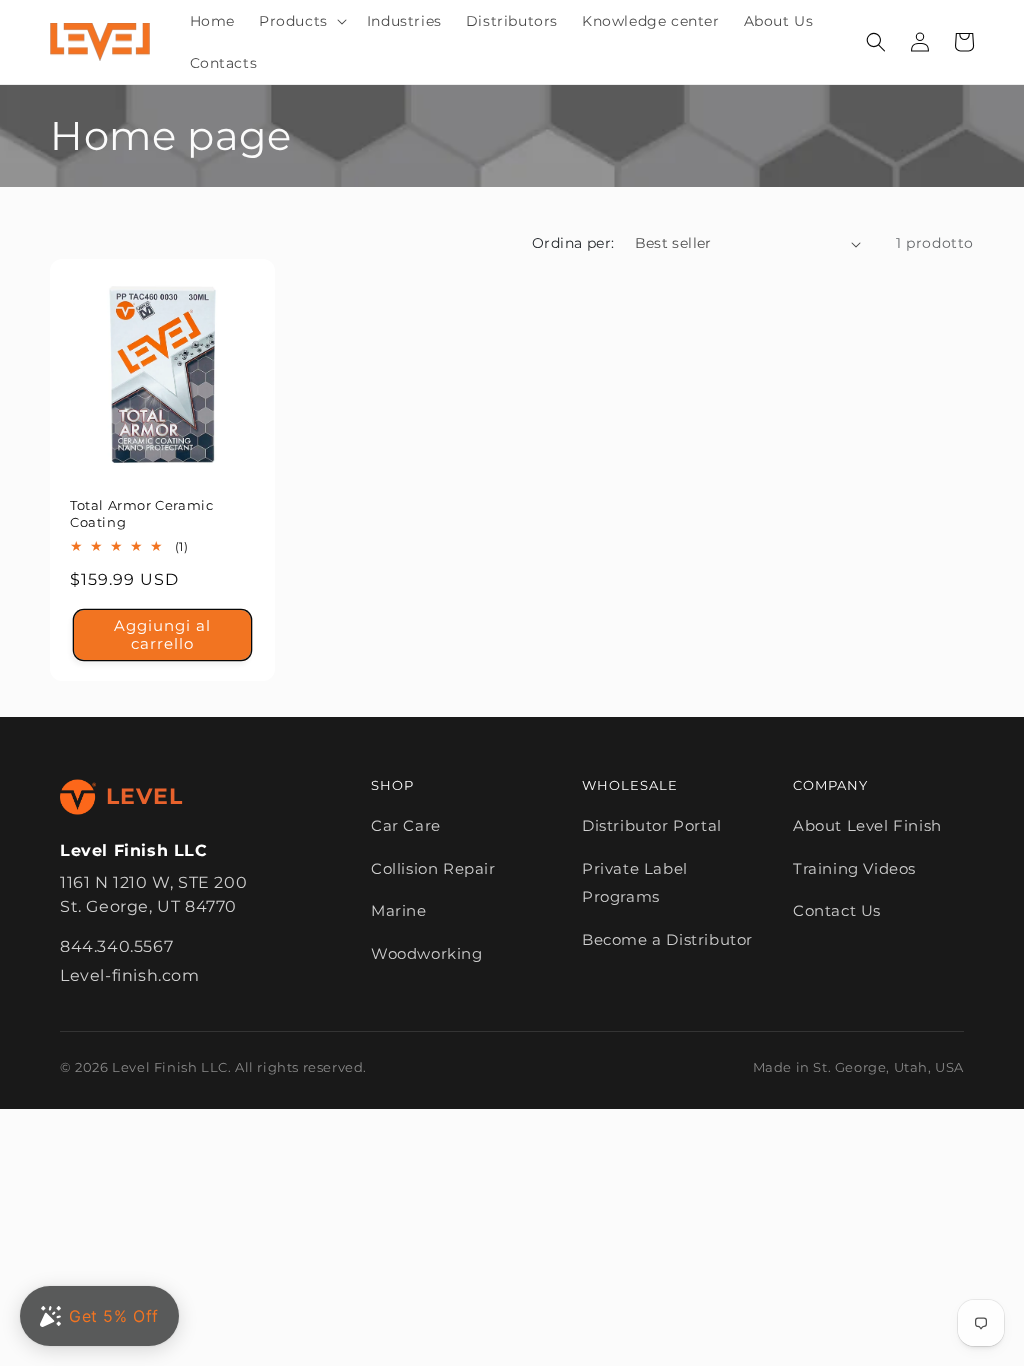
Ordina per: (573, 243)
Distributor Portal (652, 825)
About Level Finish (867, 825)
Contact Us (837, 910)
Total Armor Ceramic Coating (141, 513)
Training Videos (854, 868)
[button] (301, 21)
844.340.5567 (116, 946)
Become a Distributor (667, 939)
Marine (399, 910)
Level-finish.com (130, 975)
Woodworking (427, 953)
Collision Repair (433, 868)
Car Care (406, 825)
